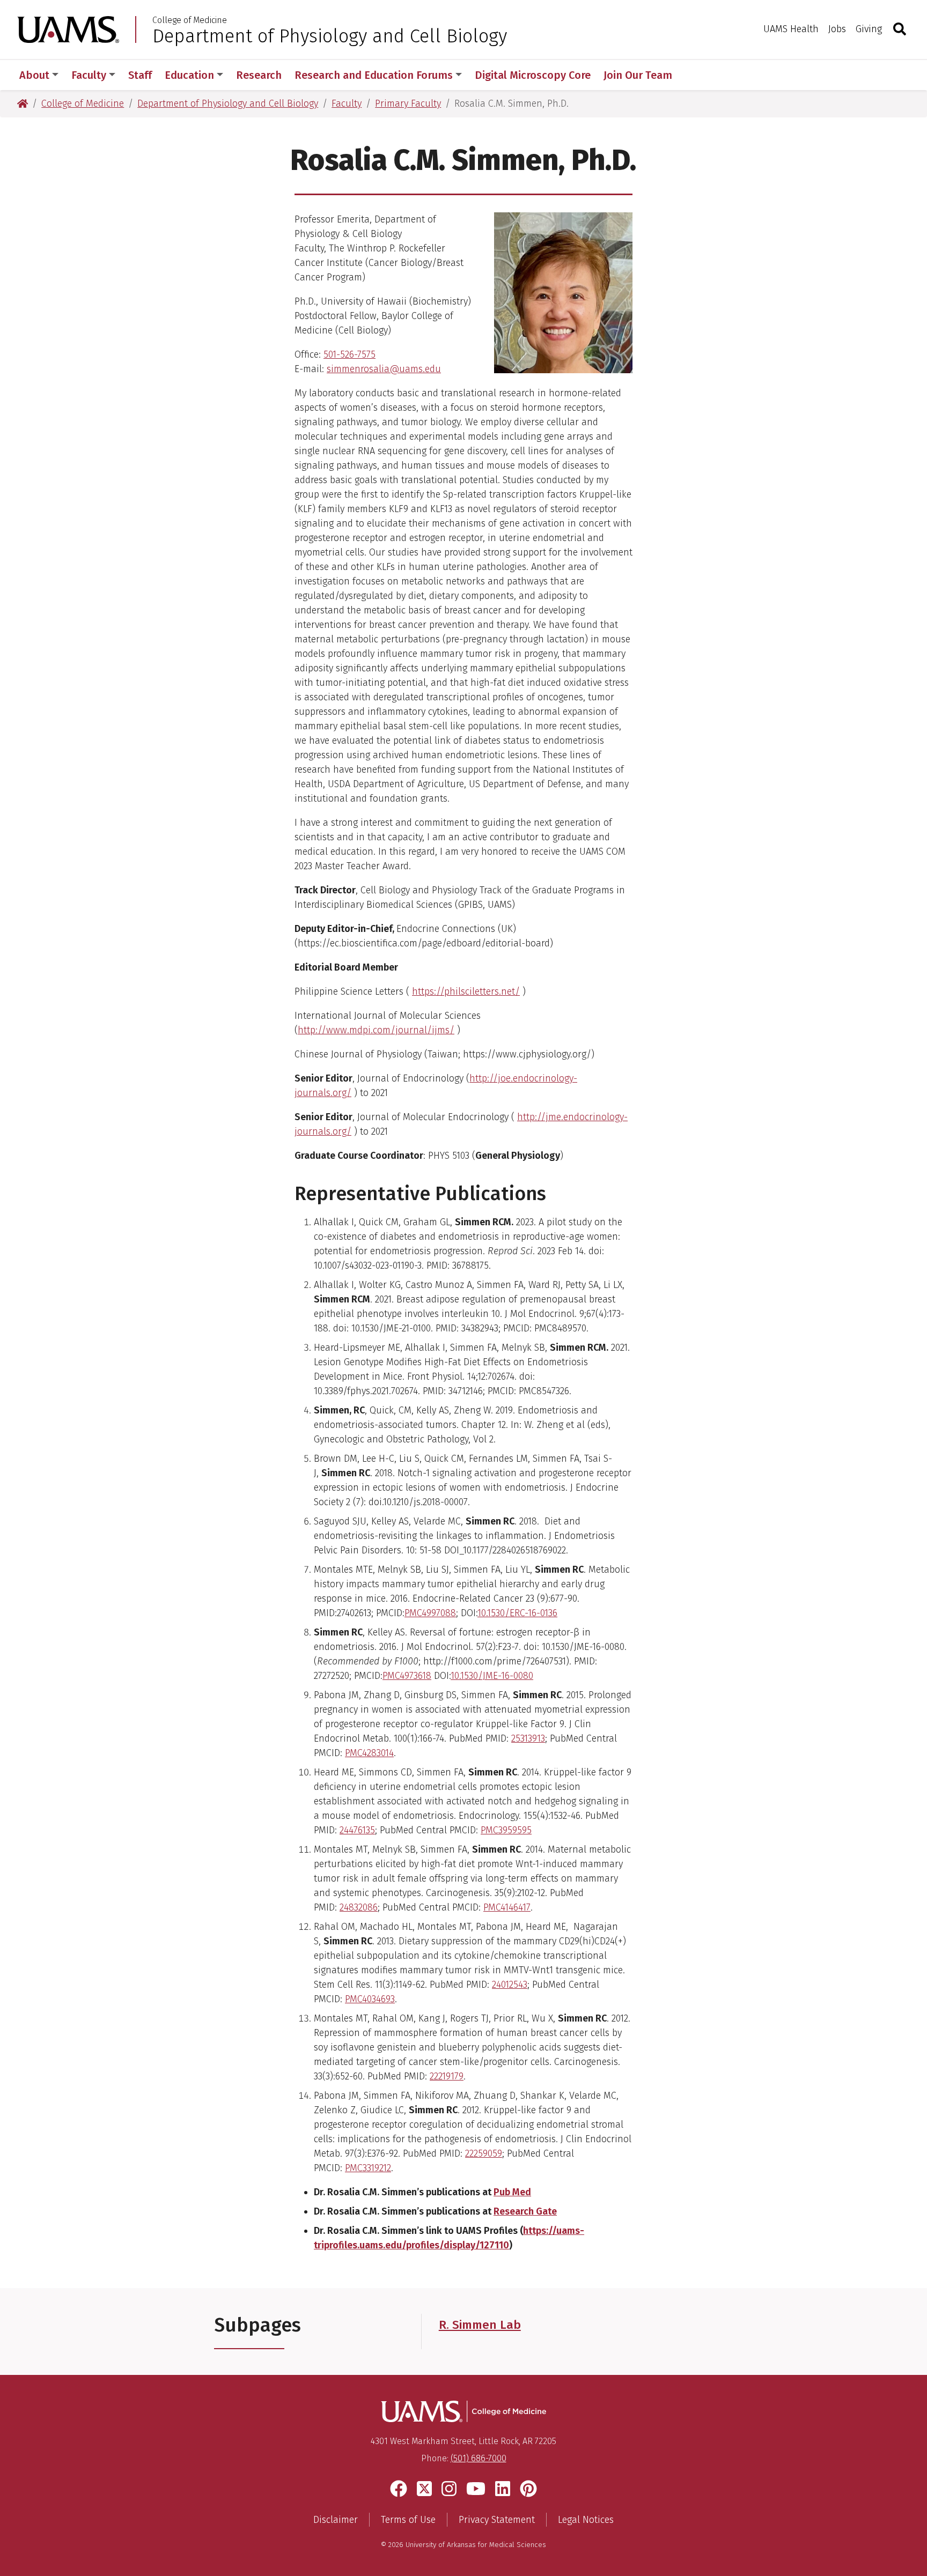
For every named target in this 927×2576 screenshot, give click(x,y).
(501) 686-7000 (479, 2458)
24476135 (357, 1830)
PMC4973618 (407, 1676)
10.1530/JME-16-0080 (492, 1676)
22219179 (447, 2076)
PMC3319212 (368, 2168)
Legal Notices (586, 2520)
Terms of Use (408, 2520)
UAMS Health (791, 29)
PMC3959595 (506, 1830)
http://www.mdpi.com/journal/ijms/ (376, 1030)
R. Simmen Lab (480, 2325)
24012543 (510, 1985)
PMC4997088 (430, 1613)
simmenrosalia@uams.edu (384, 369)
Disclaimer (336, 2520)
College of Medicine (190, 20)
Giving (869, 29)
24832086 (359, 1907)
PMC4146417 (507, 1907)
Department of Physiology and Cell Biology (330, 36)
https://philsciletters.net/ (466, 991)
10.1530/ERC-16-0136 (517, 1613)
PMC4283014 (369, 1753)
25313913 (528, 1738)
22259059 (484, 2153)
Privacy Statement (497, 2520)
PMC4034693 (370, 1999)
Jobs (837, 29)
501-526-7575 (350, 354)
